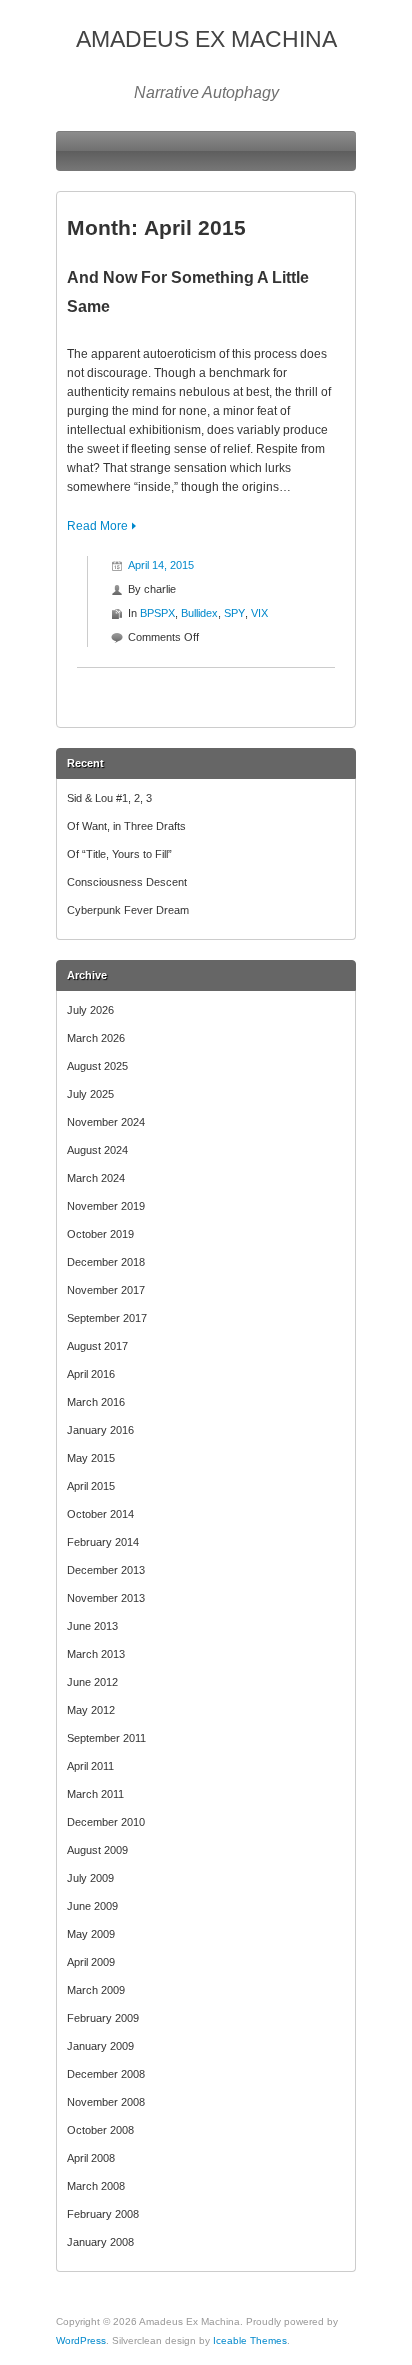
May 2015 (91, 1458)
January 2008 (100, 2242)
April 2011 (90, 1766)
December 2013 (106, 1570)
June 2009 (92, 1906)
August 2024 (97, 1150)
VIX (259, 613)
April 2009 (91, 1962)
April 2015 (91, 1486)
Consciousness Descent (127, 882)
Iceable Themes (250, 2340)
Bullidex (199, 613)
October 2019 (100, 1234)
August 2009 (97, 1850)
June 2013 (92, 1626)
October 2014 (100, 1514)
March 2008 (96, 2186)
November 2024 (106, 1122)
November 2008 (106, 2102)
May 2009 (91, 1934)
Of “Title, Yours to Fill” (119, 854)
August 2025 (97, 1066)
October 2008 (100, 2130)
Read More (97, 526)
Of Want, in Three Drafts (126, 826)
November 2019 (106, 1206)
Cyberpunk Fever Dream (128, 910)
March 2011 (95, 1794)
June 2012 (92, 1682)
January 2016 (100, 1430)
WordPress (81, 2340)
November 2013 (106, 1598)
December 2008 (106, 2074)
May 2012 (91, 1710)
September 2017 (107, 1318)
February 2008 (103, 2214)
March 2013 (96, 1654)
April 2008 (91, 2158)
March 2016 (96, 1402)
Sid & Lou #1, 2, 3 (109, 798)
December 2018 (106, 1262)
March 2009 (96, 1990)
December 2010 (106, 1822)
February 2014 (103, 1542)
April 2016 (91, 1374)
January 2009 (100, 2046)
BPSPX (157, 613)
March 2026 (96, 1038)
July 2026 (90, 1010)
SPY (234, 613)
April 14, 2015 (161, 565)
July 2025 (90, 1094)
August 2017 (97, 1346)
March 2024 (96, 1178)
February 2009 (103, 2018)
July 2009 (90, 1878)
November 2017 (106, 1290)
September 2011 (106, 1738)
